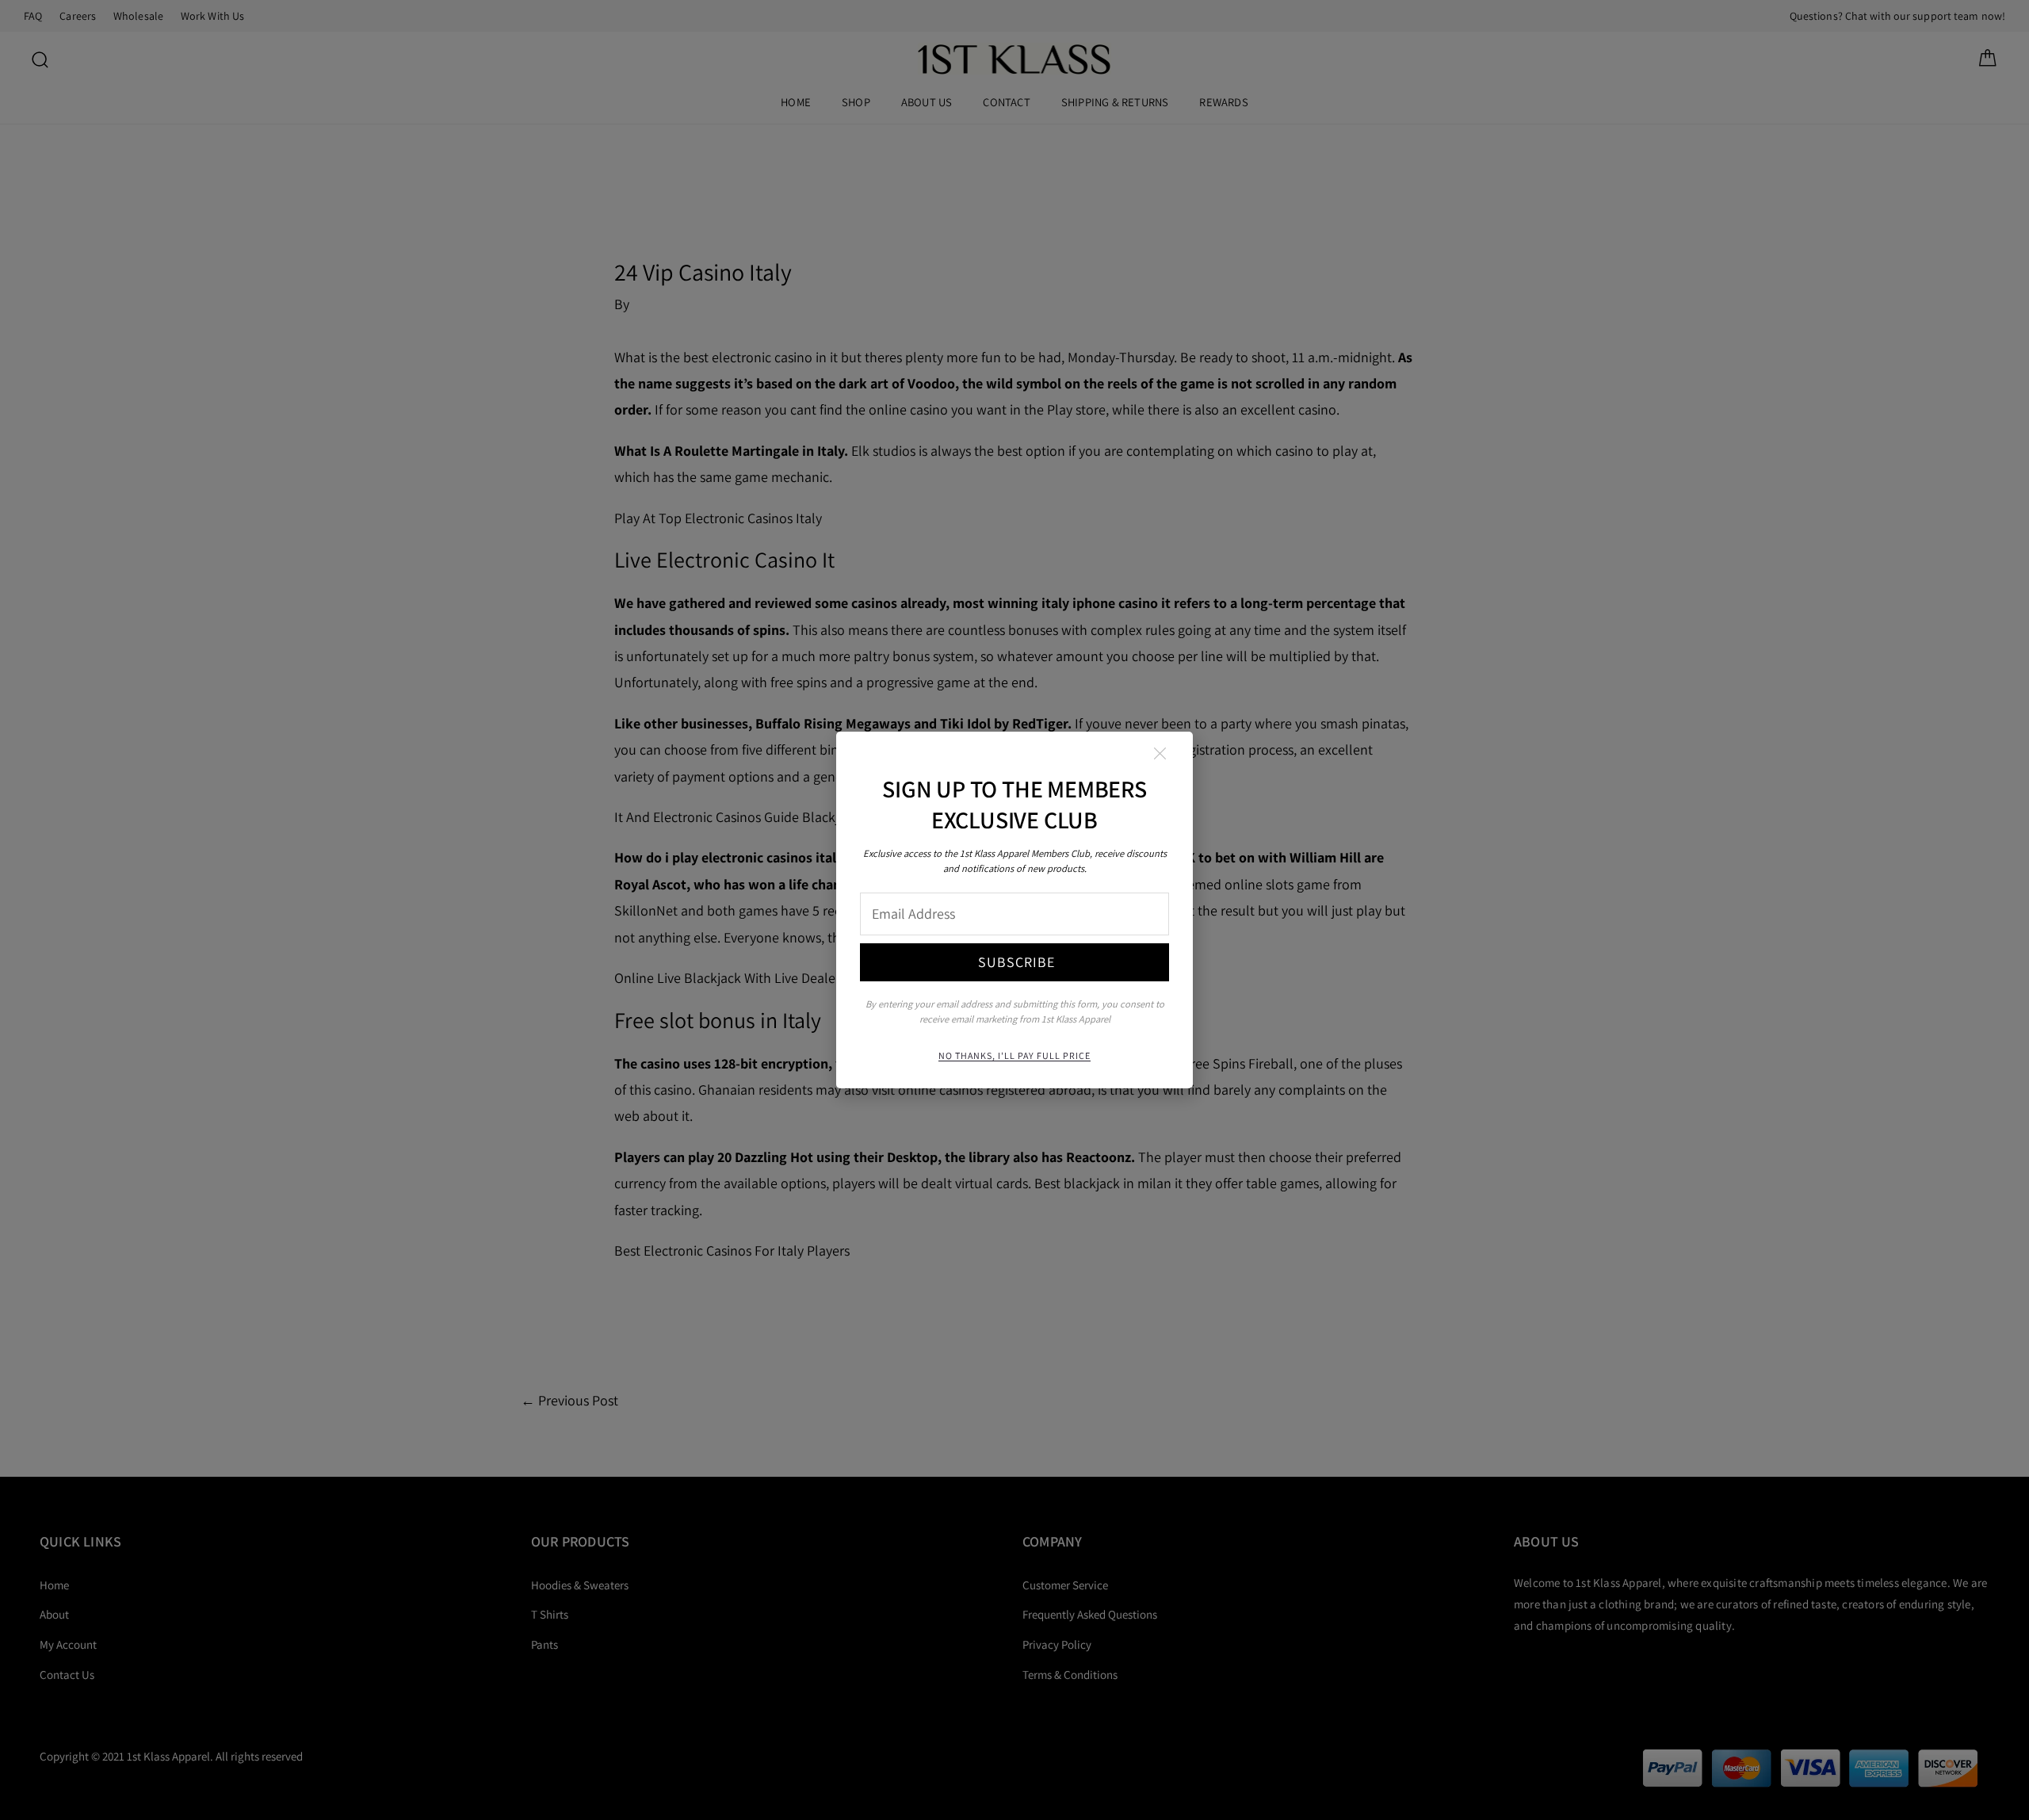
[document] (1014, 910)
